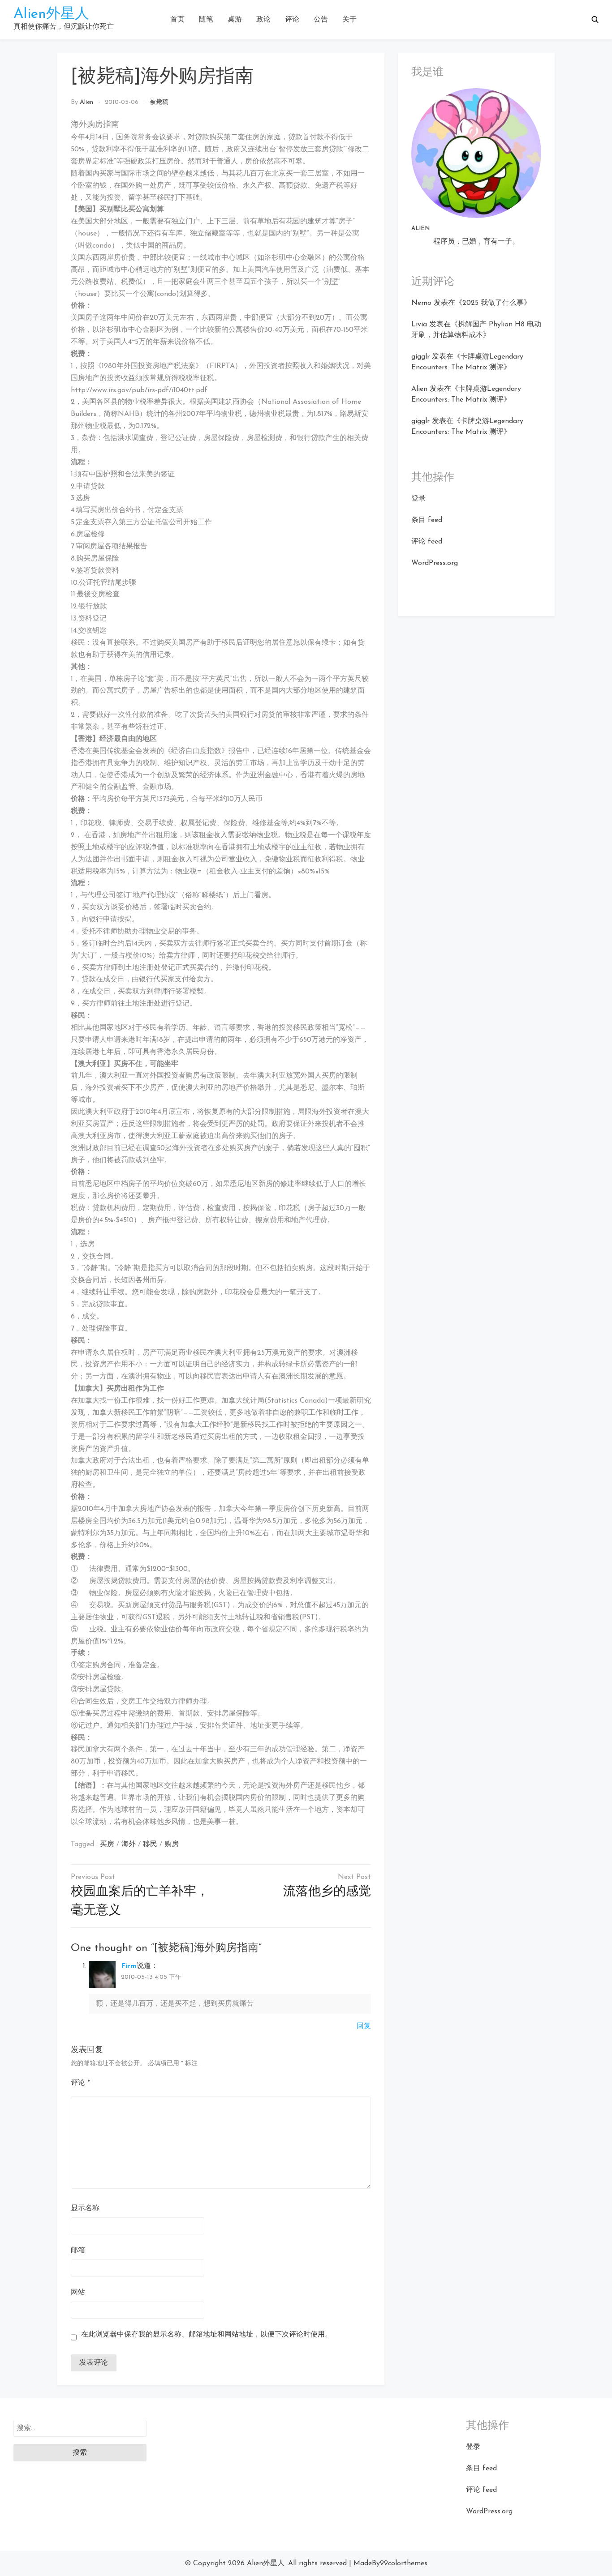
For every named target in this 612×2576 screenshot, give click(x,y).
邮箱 (78, 2251)
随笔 (206, 20)
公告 (321, 20)
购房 (172, 1844)
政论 (263, 20)
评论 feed (427, 542)
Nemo (421, 303)
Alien (86, 102)
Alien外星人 (51, 14)
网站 (78, 2293)
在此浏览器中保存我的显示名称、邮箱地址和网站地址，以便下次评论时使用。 (207, 2335)
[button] (595, 20)
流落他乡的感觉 (327, 1892)
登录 (418, 499)
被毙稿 (159, 102)
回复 (364, 2026)
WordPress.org (435, 563)
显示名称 (85, 2208)
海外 (129, 1844)
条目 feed (427, 520)
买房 (107, 1844)
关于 (349, 20)
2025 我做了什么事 (493, 303)
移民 (150, 1844)
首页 (177, 20)
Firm (129, 1966)
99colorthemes (404, 2563)
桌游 (235, 20)
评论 (292, 20)
